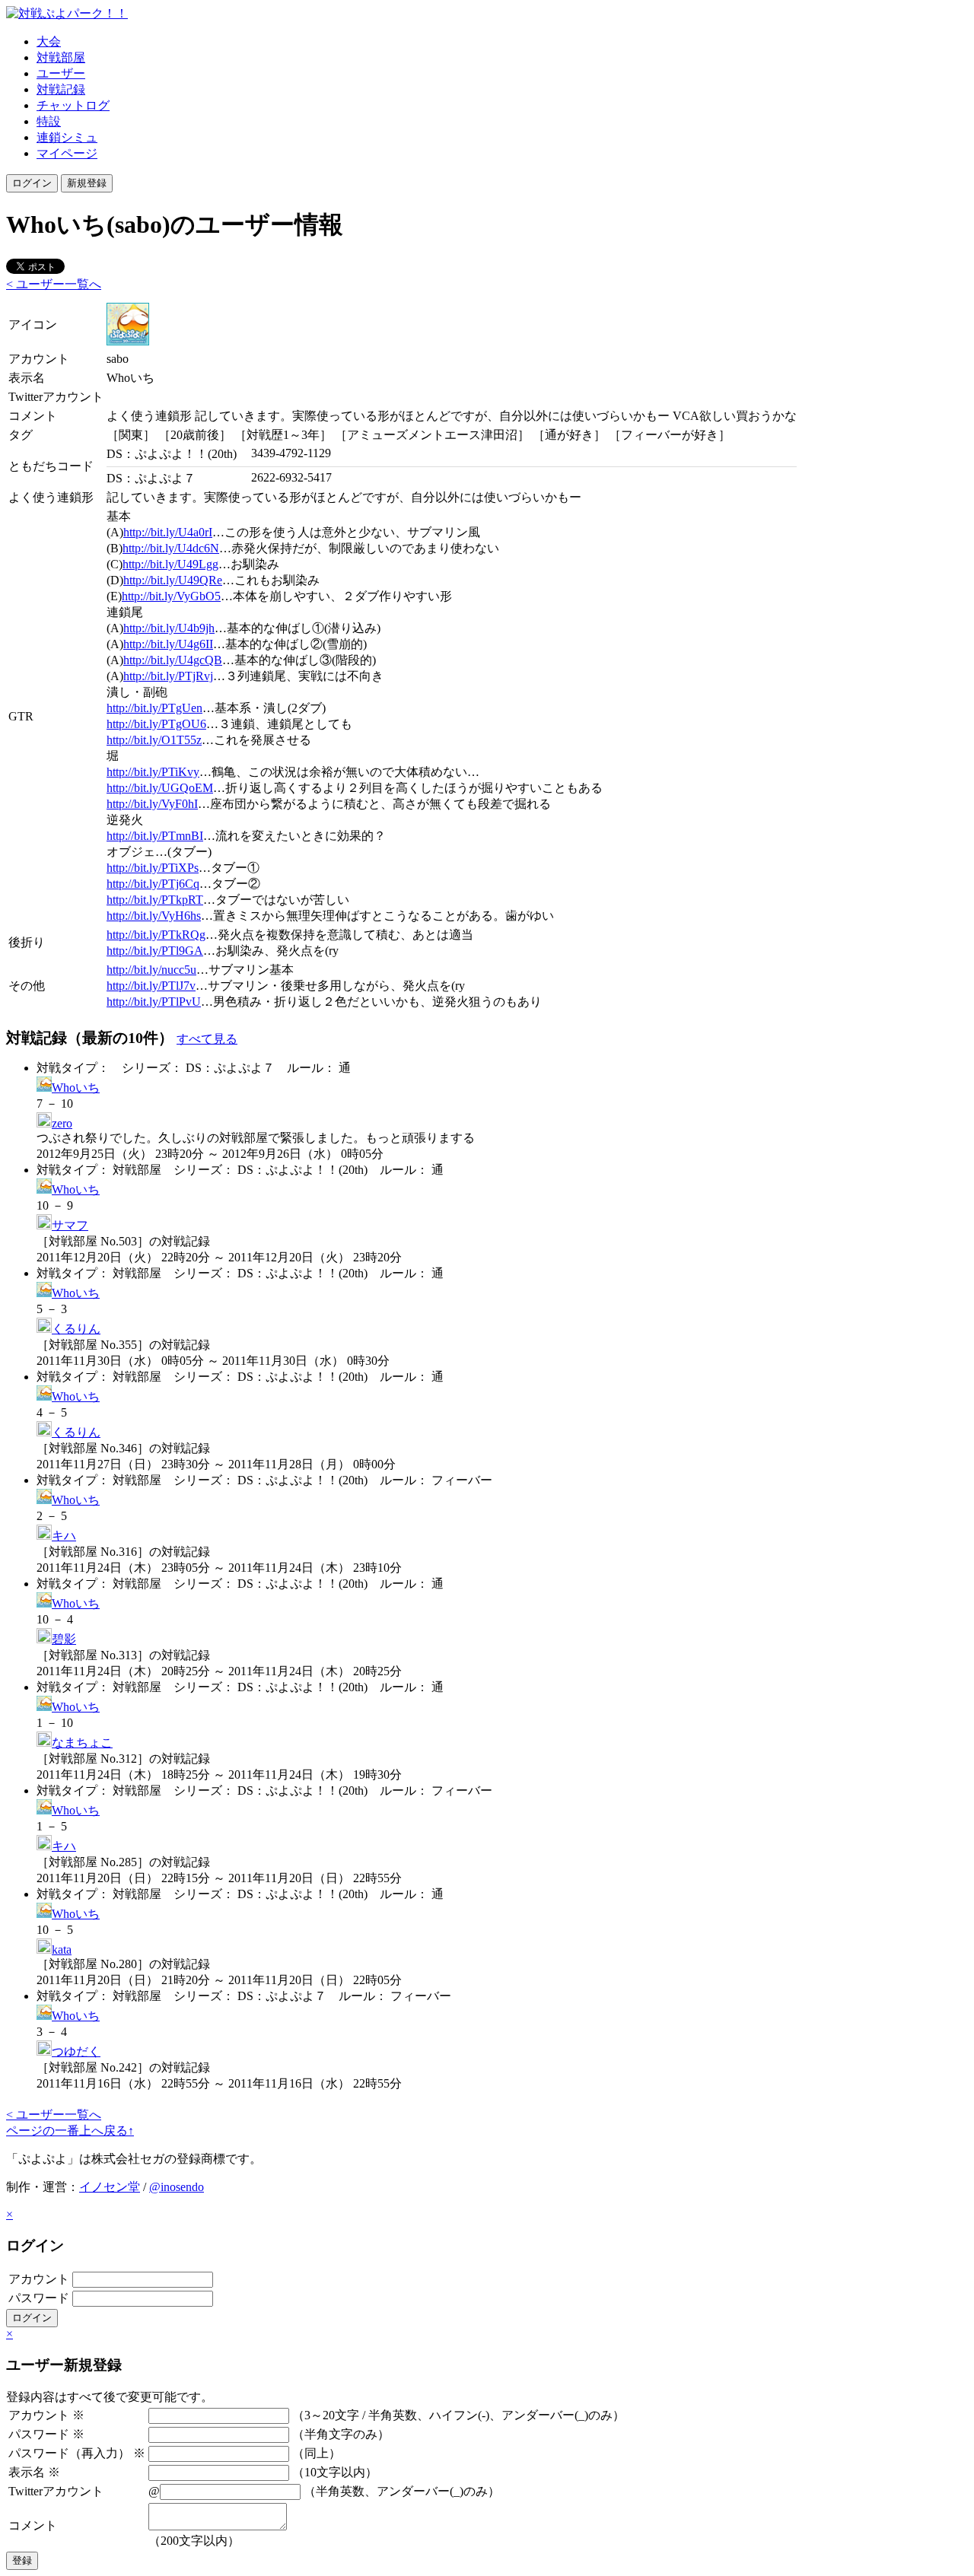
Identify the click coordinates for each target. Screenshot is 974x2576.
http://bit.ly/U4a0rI (168, 532)
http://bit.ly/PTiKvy (153, 772)
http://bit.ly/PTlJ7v (151, 986)
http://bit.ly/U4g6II (168, 644)
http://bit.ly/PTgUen (154, 708)
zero (62, 1123)
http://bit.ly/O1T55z (154, 740)
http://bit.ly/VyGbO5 (171, 596)
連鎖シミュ (67, 137)
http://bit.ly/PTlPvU (154, 1002)
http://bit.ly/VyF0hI (152, 804)
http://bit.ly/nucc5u (151, 970)
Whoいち (76, 1088)
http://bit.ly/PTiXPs (153, 868)
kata (62, 1949)
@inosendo (177, 2187)
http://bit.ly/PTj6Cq (153, 884)
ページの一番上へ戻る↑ (70, 2131)
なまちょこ (82, 1743)
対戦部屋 (61, 57)
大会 (49, 41)
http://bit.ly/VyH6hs (154, 916)
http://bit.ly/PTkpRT (155, 900)
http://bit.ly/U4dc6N (171, 548)
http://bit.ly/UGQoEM (160, 788)
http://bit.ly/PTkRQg (156, 935)
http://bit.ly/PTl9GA (155, 951)
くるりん (76, 1329)
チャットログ (73, 105)
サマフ (70, 1225)
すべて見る (207, 1039)
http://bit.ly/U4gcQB (173, 660)
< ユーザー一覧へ (54, 284)
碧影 (64, 1639)
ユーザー (61, 73)
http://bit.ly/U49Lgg (170, 564)
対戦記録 (61, 89)
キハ (64, 1536)
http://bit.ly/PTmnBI (155, 836)
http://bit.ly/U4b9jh (169, 628)
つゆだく (76, 2051)
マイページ (67, 153)
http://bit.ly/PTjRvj (168, 676)
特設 (49, 121)
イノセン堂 (110, 2187)
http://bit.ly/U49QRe (173, 580)
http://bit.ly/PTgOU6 (156, 724)
